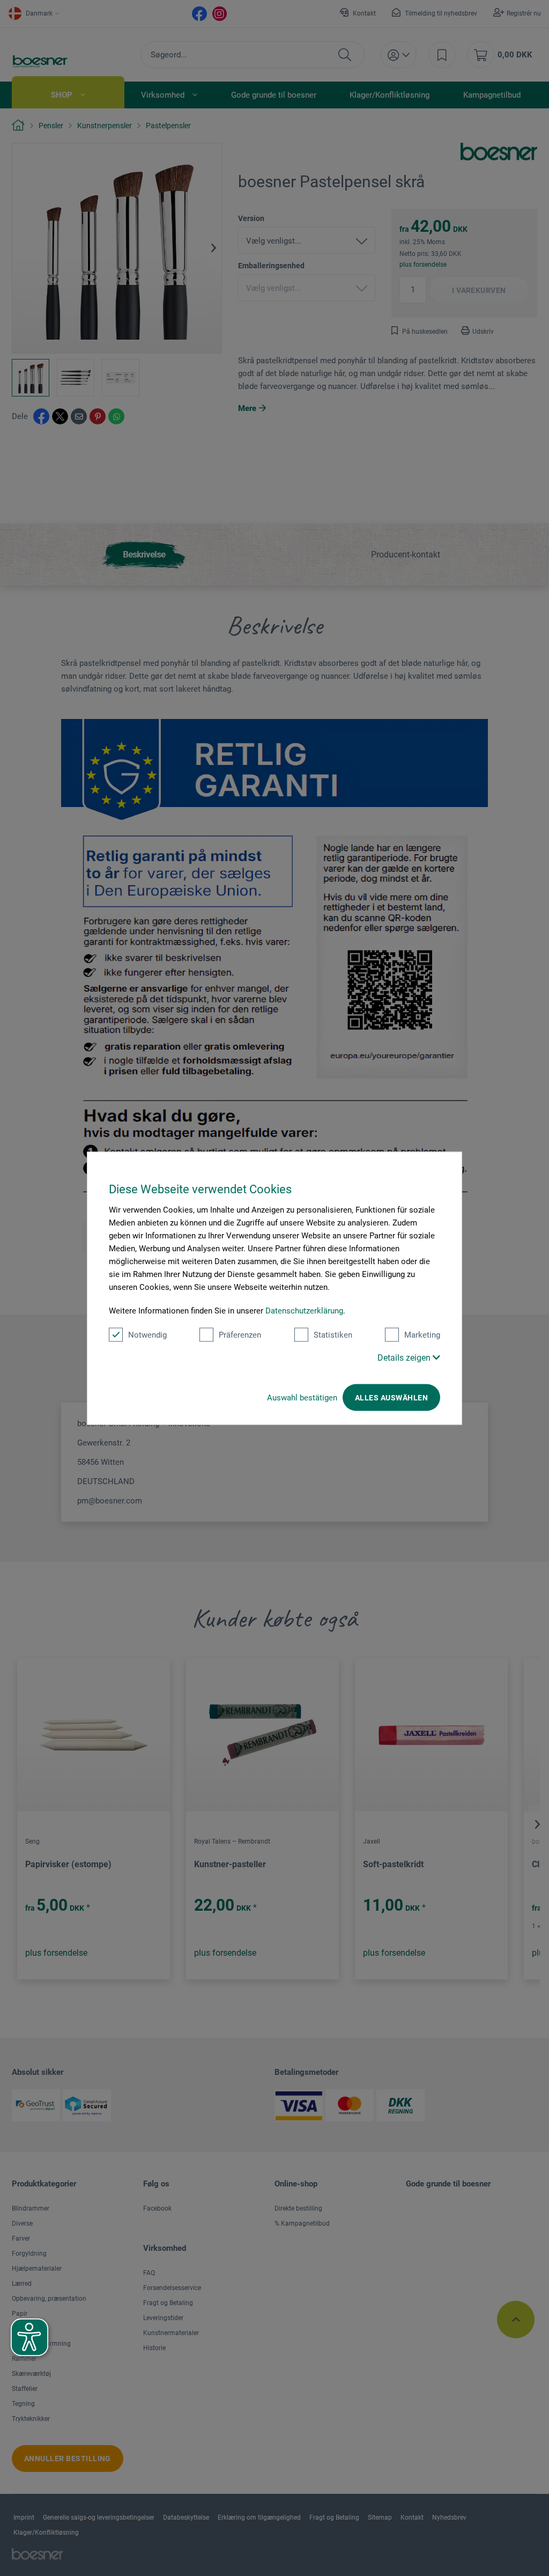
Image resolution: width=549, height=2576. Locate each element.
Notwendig (147, 1334)
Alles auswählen (391, 1397)
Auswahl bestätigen (302, 1397)
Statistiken (333, 1334)
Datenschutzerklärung (304, 1310)
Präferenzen (240, 1334)
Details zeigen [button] (405, 1357)
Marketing (422, 1334)
